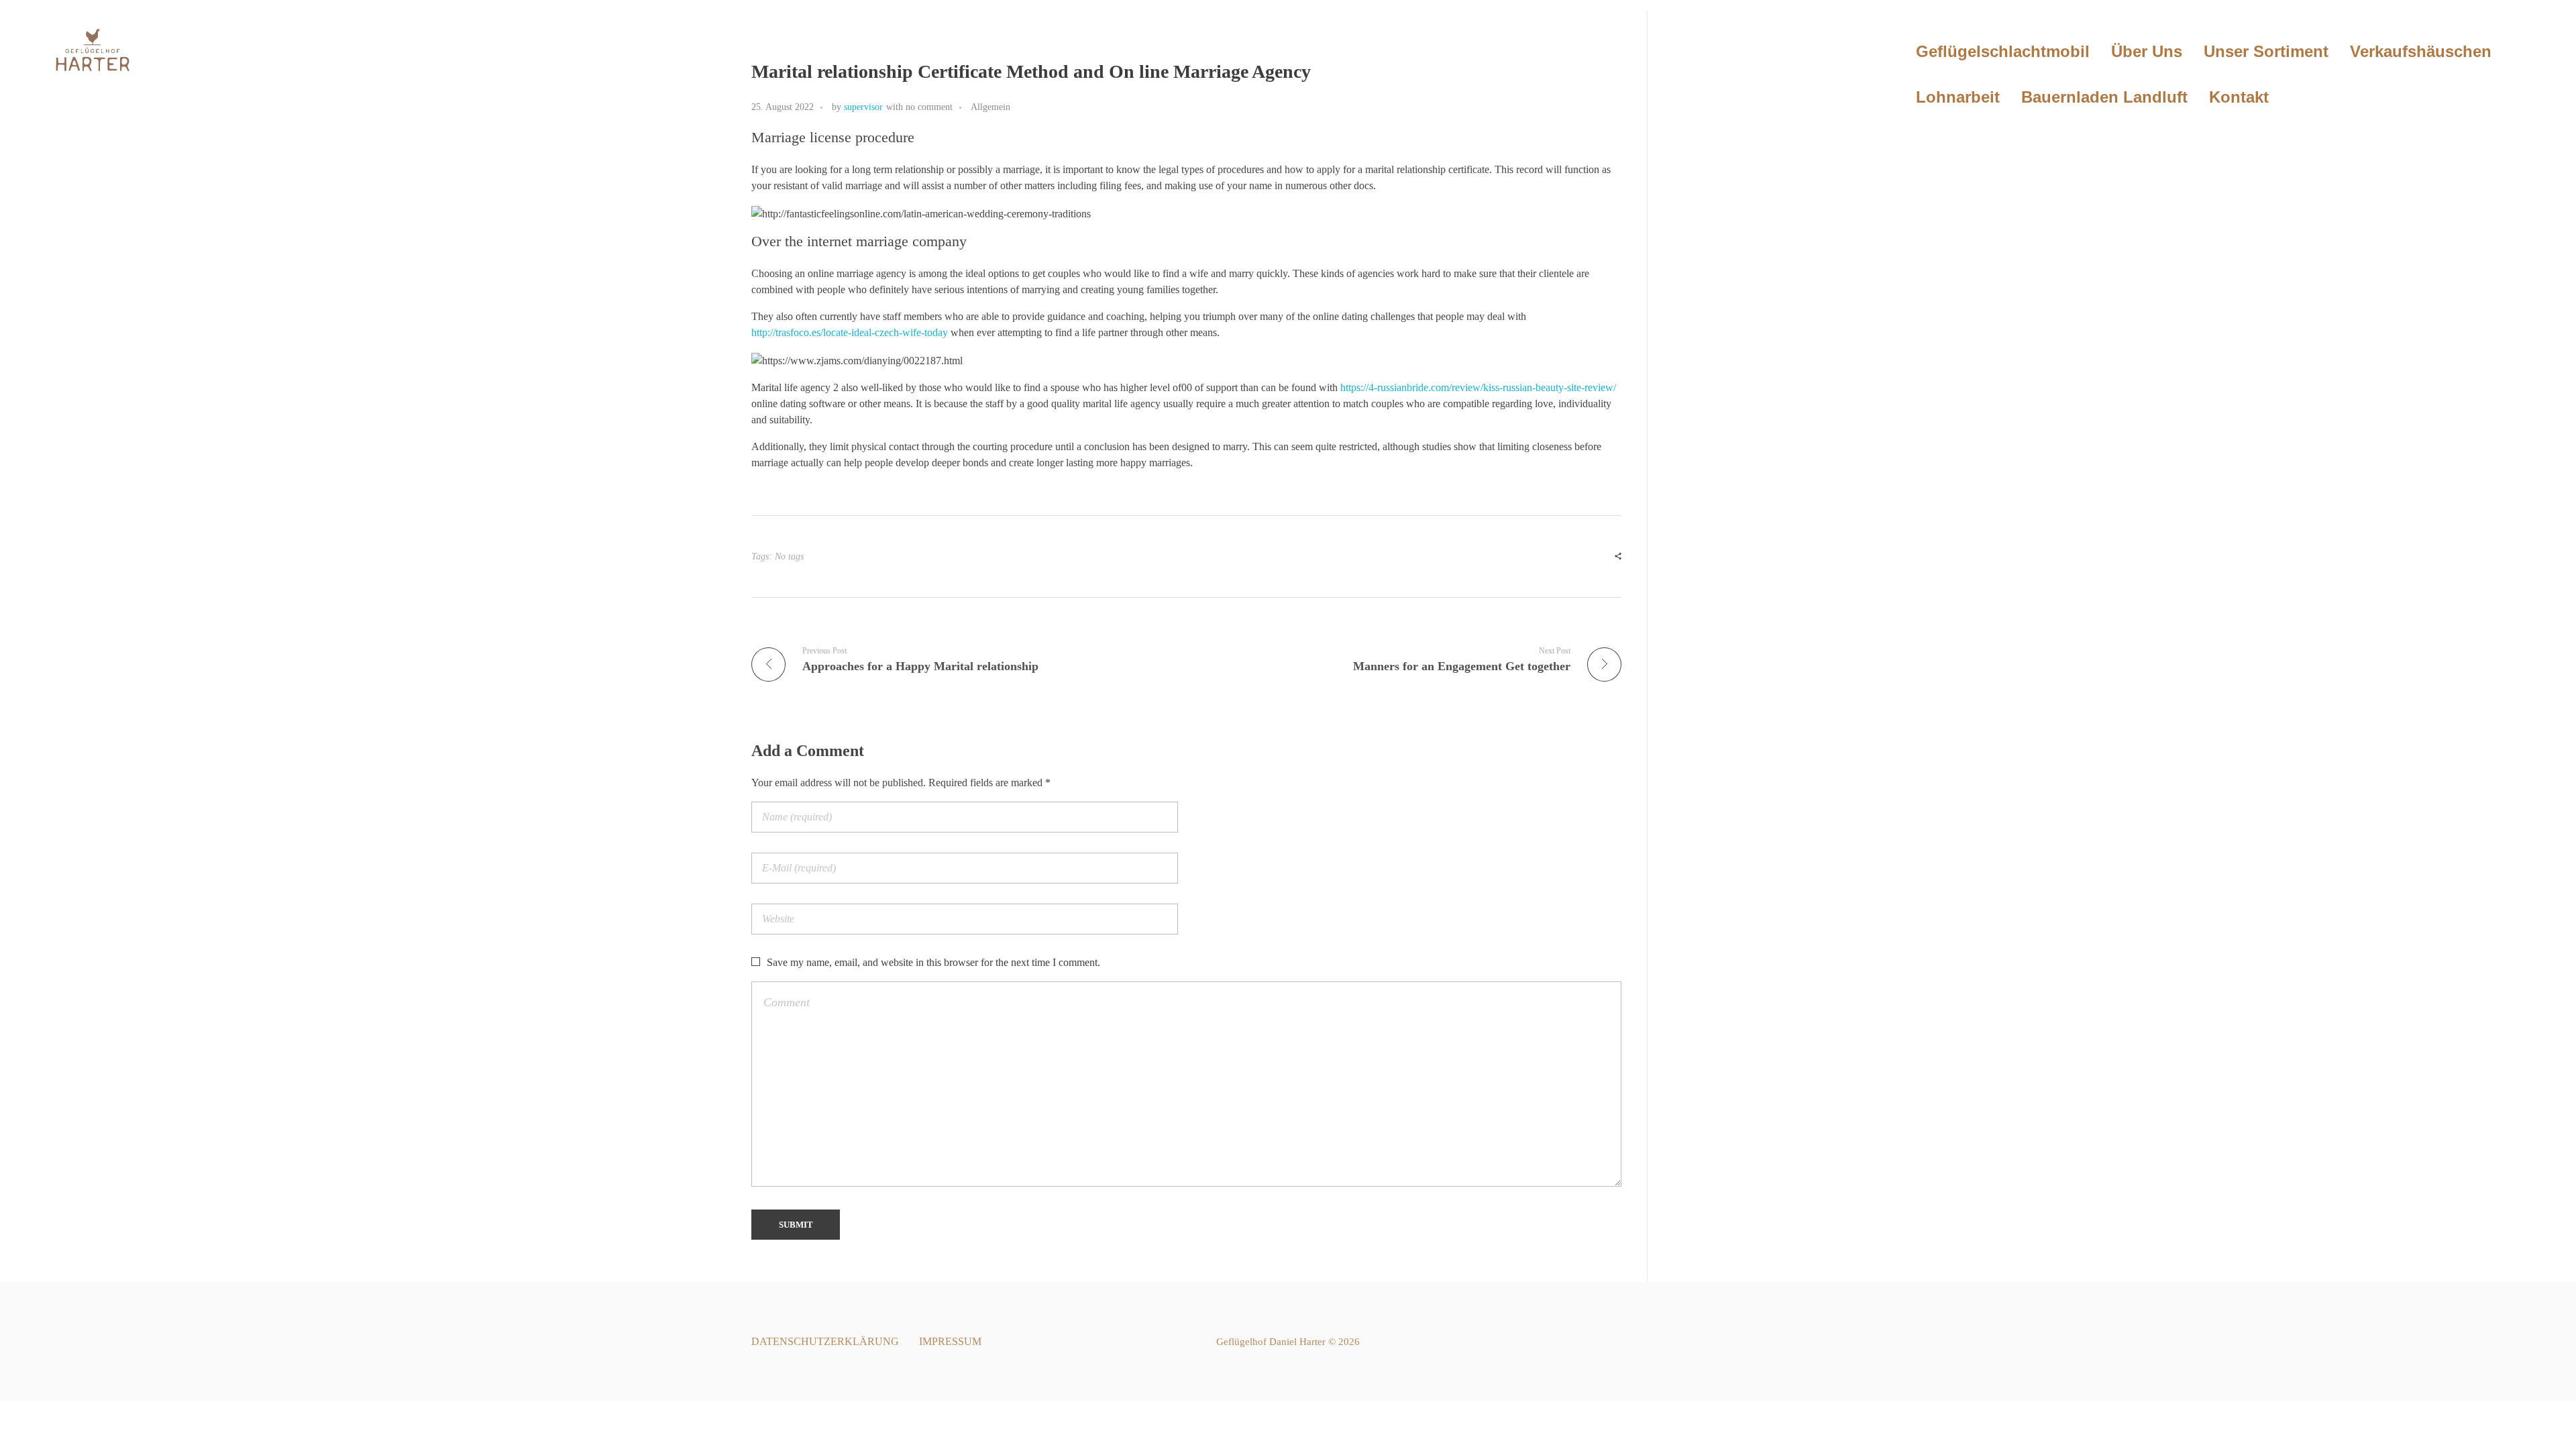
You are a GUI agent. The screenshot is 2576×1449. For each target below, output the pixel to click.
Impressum (950, 1341)
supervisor (863, 107)
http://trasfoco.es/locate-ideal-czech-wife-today (850, 332)
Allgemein (990, 107)
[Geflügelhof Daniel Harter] (92, 51)
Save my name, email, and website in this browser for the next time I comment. (933, 962)
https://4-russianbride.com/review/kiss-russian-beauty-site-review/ (1478, 387)
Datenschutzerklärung (825, 1341)
